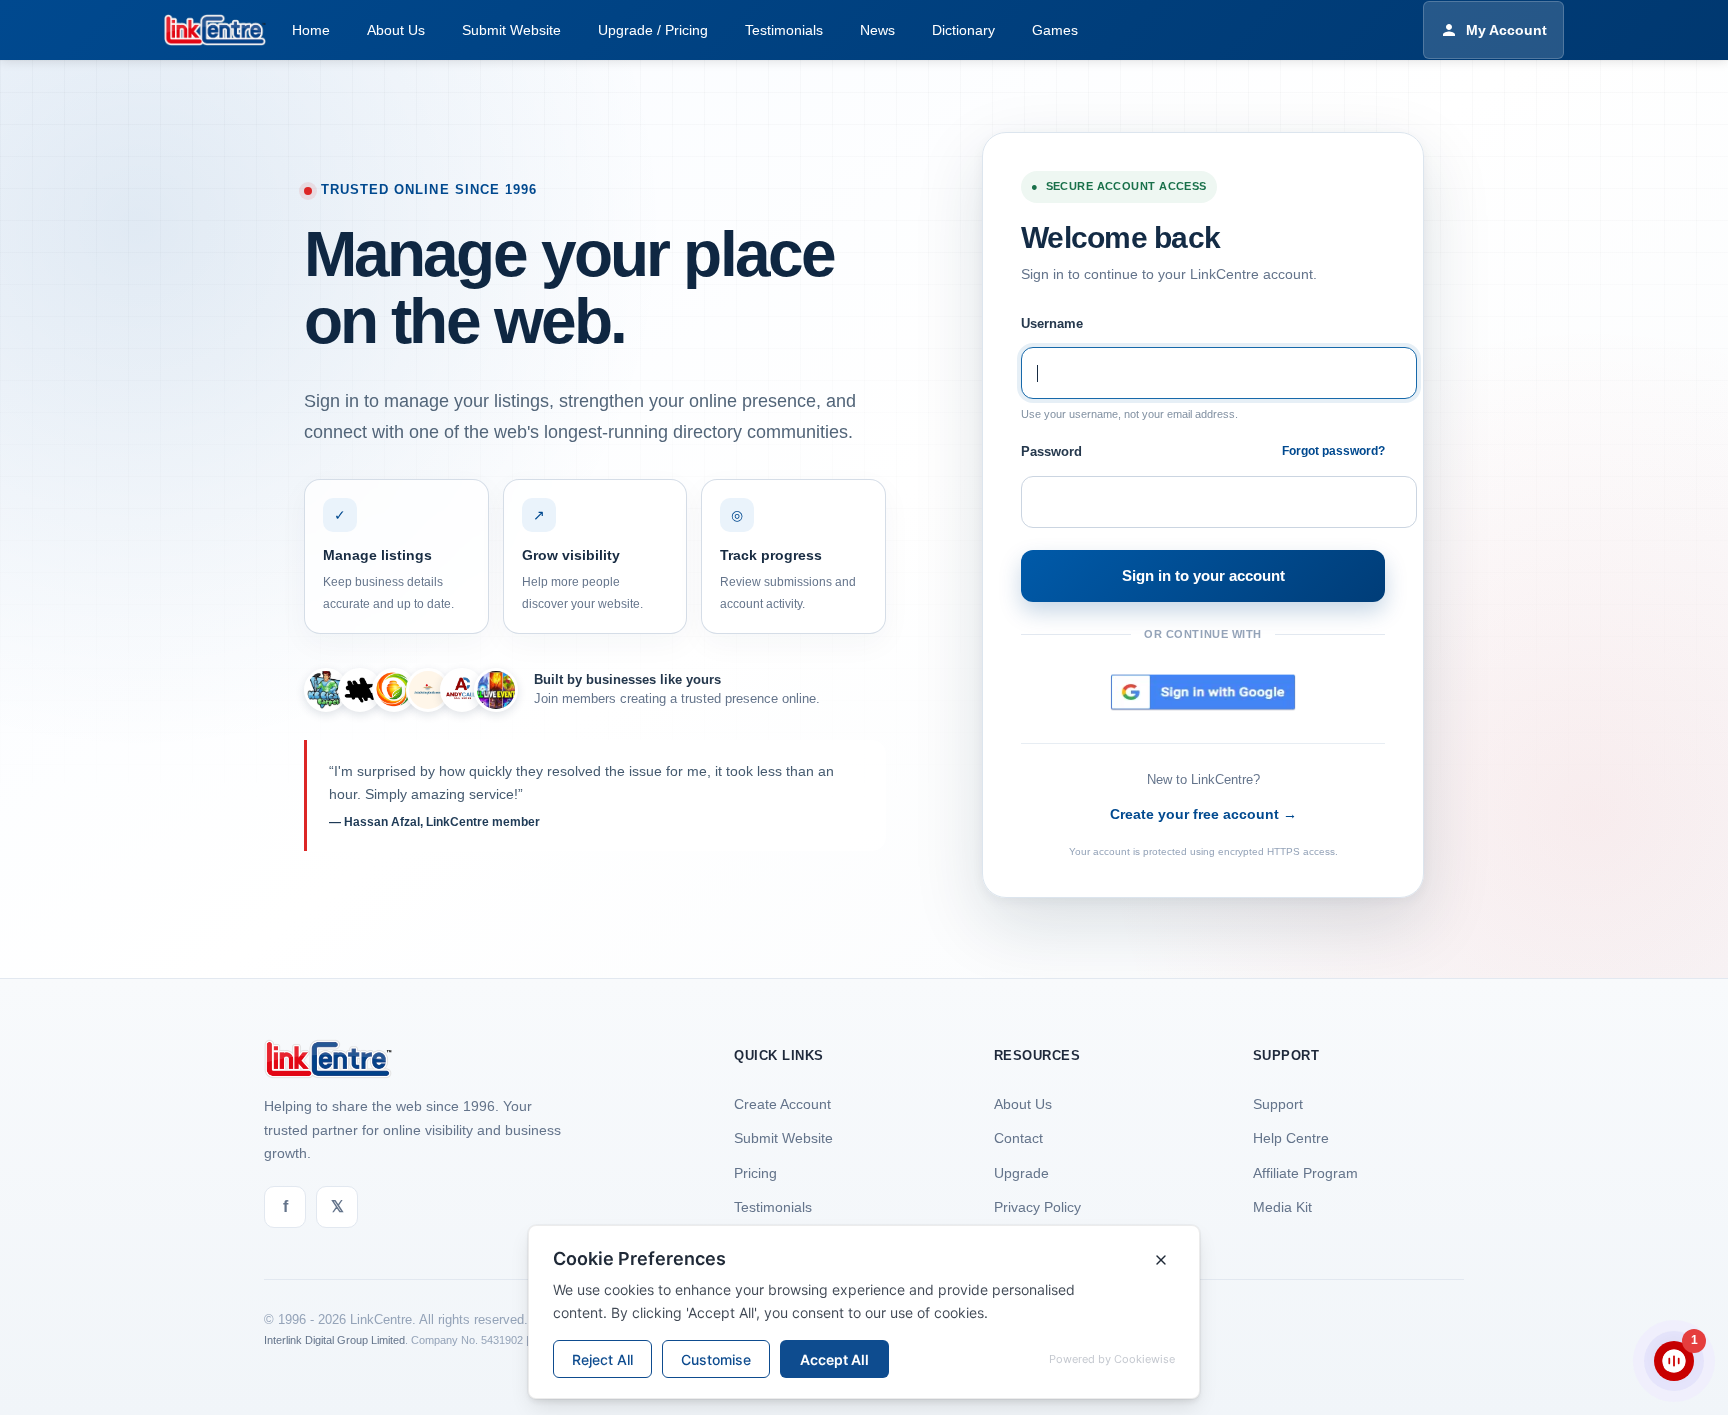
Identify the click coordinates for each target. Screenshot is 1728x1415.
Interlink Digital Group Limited (334, 1340)
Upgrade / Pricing (653, 30)
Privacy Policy (1037, 1207)
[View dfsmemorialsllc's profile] (394, 690)
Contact (1018, 1138)
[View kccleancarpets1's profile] (326, 690)
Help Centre (1291, 1138)
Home (311, 30)
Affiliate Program (1305, 1173)
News (877, 30)
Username (1052, 323)
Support (1278, 1104)
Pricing (755, 1173)
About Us (396, 30)
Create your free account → (1203, 814)
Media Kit (1282, 1207)
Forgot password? (1333, 451)
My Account (1506, 30)
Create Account (782, 1104)
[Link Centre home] (215, 30)
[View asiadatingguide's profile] (428, 690)
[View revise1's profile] (360, 690)
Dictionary (963, 30)
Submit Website (511, 30)
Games (1055, 30)
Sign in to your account (1203, 575)
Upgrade (1021, 1173)
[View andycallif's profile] (462, 690)
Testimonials (784, 30)
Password (1051, 451)
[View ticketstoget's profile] (496, 690)
